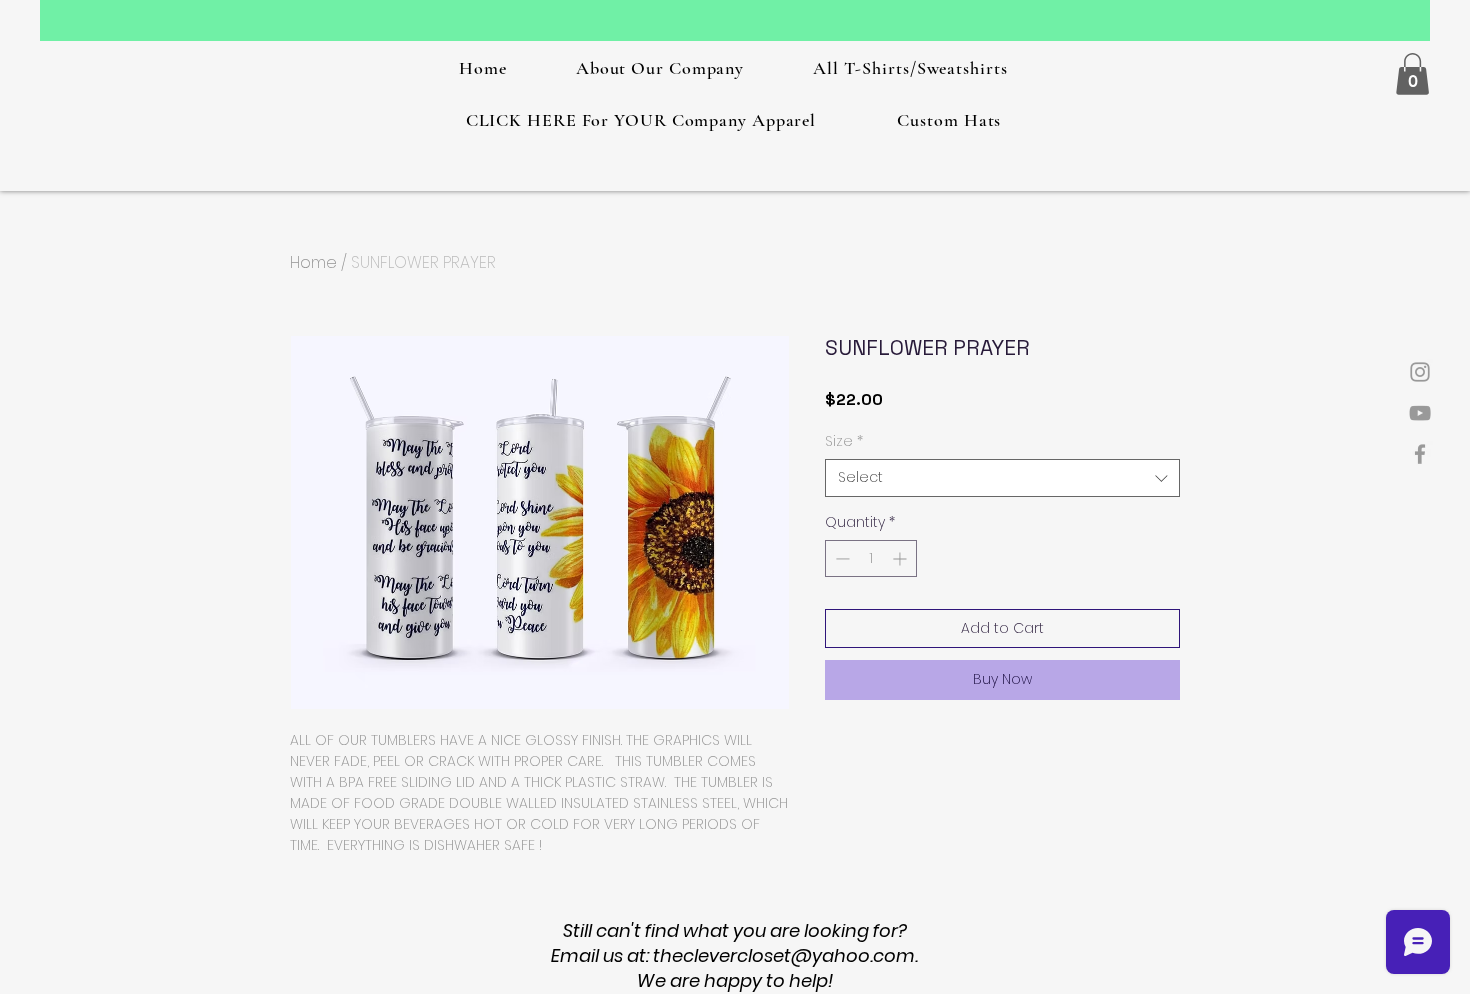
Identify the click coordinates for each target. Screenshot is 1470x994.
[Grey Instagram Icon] (1420, 372)
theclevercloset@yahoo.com (784, 955)
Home (313, 262)
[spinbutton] (871, 558)
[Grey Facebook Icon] (1420, 454)
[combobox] (1002, 478)
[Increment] (901, 558)
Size (844, 441)
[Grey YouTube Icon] (1420, 413)
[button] (1412, 74)
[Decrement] (840, 558)
